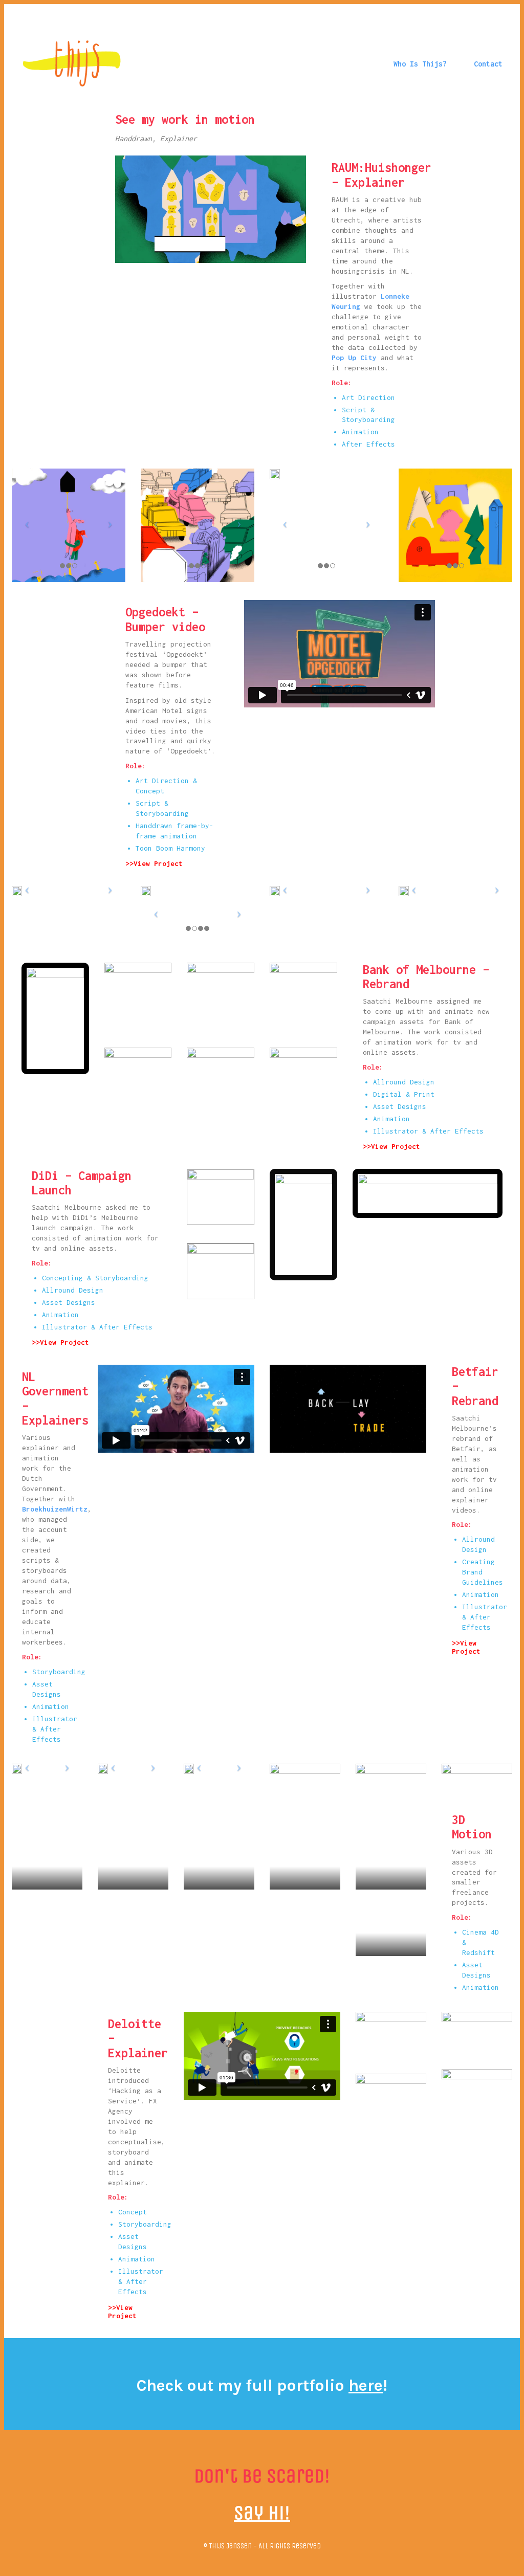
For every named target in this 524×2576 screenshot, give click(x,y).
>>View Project (154, 863)
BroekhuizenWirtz (55, 1509)
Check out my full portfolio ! (262, 2385)
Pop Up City (354, 358)
